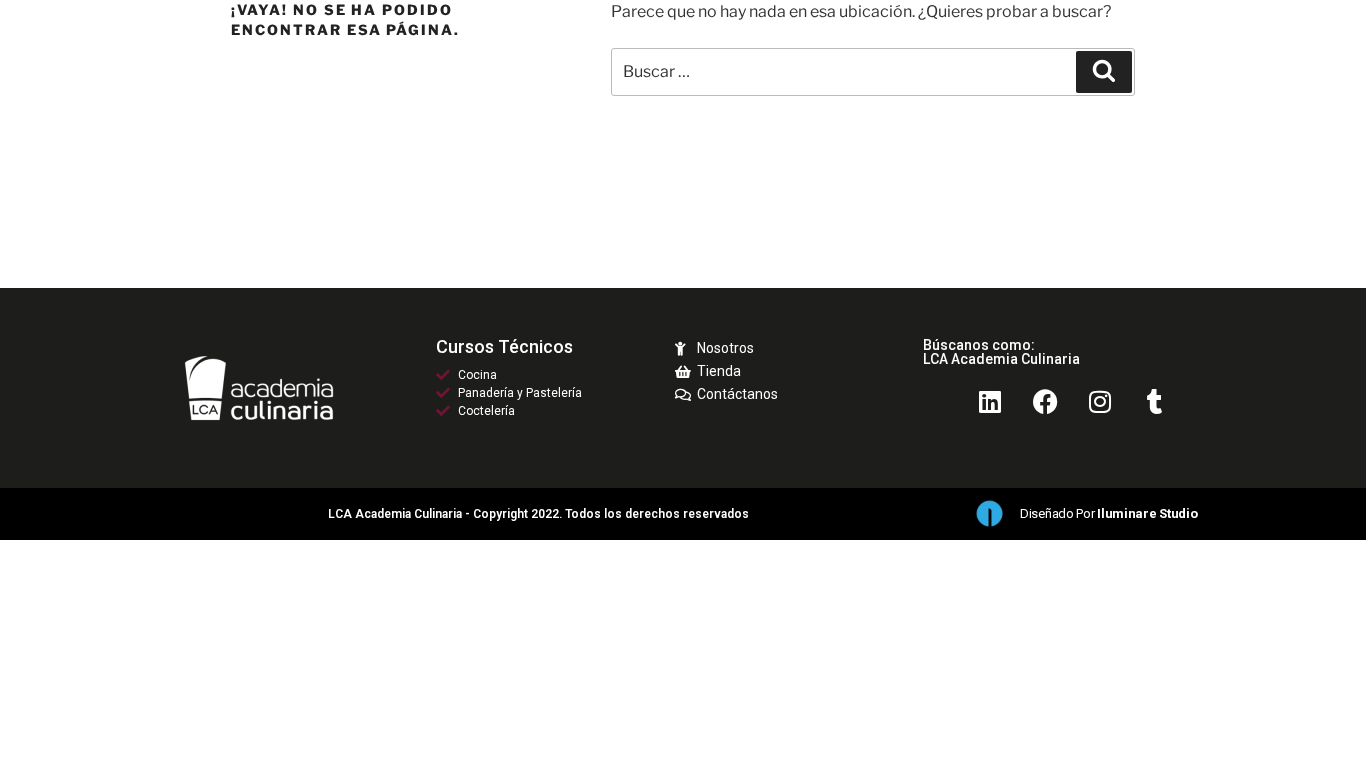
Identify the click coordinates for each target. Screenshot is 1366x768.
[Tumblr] (1155, 401)
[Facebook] (1045, 401)
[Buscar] (1104, 72)
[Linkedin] (990, 401)
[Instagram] (1100, 401)
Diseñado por (1108, 513)
